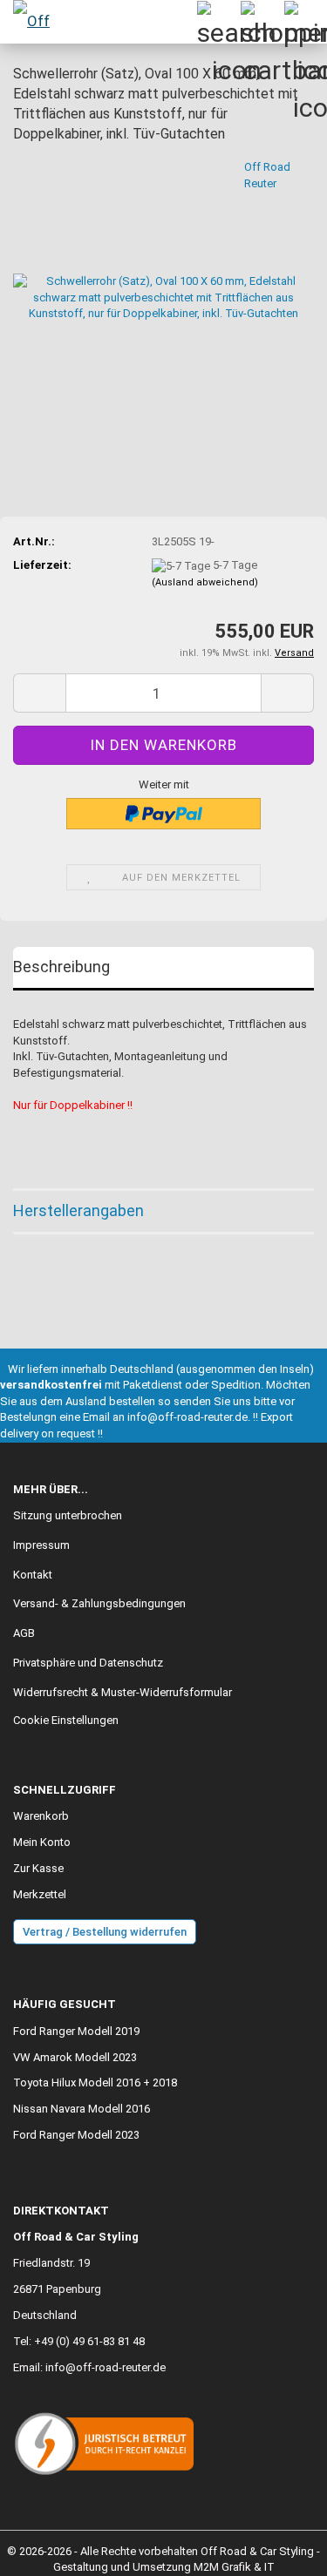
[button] (39, 693)
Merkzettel (40, 1894)
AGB (24, 1633)
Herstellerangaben (78, 1210)
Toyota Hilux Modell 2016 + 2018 (95, 2082)
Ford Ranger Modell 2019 (76, 2031)
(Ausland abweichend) (205, 582)
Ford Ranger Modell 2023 (76, 2135)
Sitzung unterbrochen (68, 1515)
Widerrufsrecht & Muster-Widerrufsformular (123, 1692)
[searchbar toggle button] (218, 22)
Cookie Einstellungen (66, 1720)
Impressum (41, 1545)
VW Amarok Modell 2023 (75, 2057)
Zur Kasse (38, 1868)
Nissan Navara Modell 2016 (82, 2109)
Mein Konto (42, 1842)
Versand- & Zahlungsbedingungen (99, 1603)
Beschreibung (61, 967)
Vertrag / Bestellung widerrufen (105, 1932)
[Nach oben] (279, 2550)
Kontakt (33, 1575)
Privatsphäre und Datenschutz (88, 1663)
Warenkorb (41, 1816)
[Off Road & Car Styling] (35, 22)
